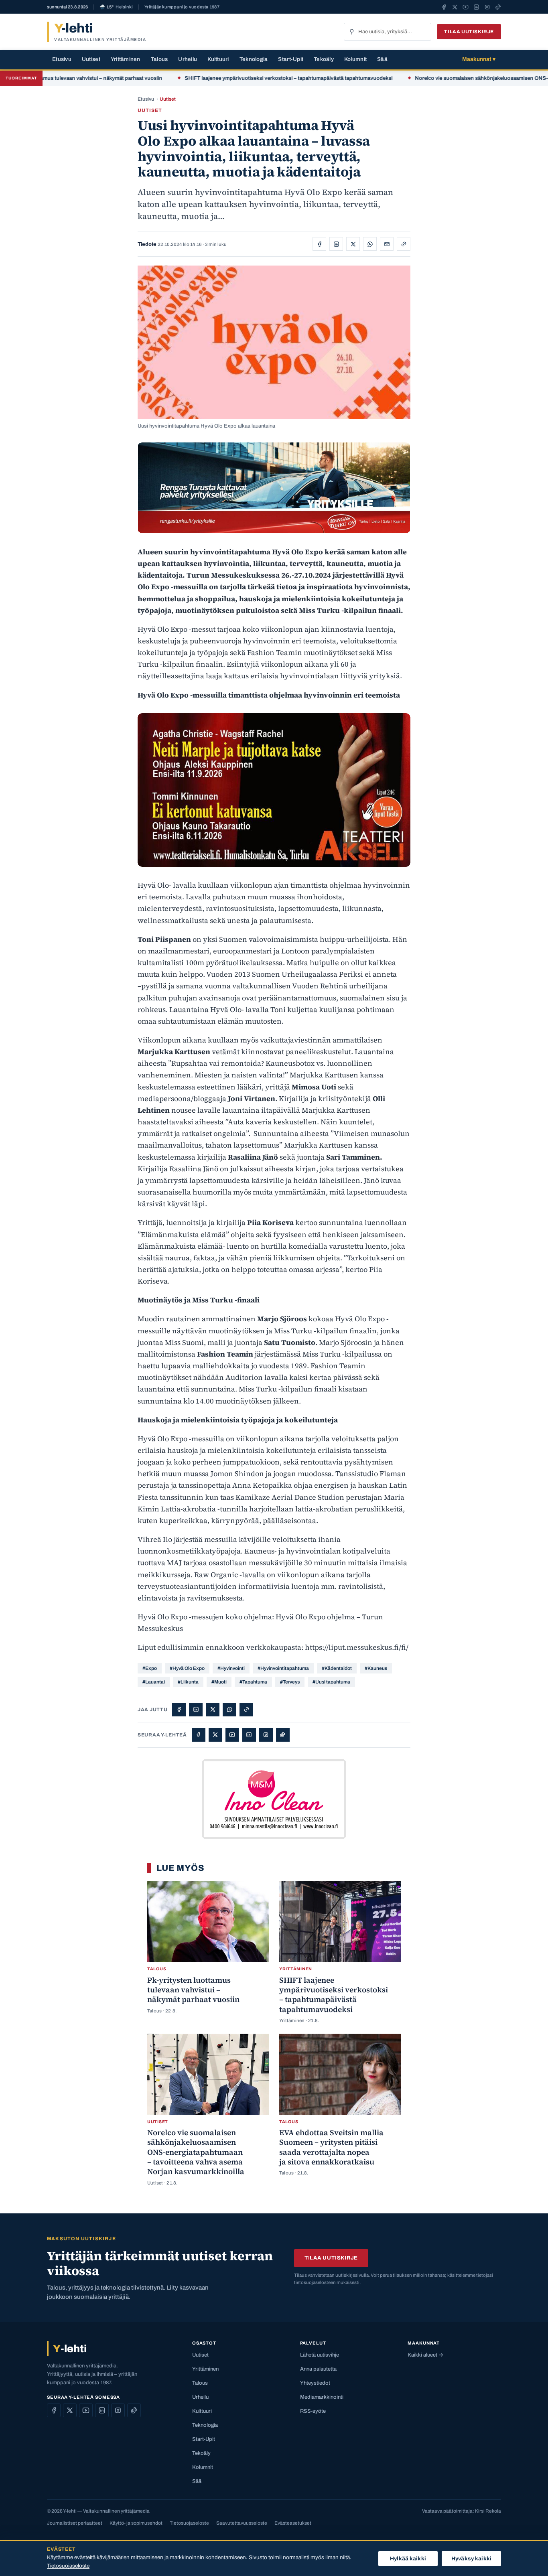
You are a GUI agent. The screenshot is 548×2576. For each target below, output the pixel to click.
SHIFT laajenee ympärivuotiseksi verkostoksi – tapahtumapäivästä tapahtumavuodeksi (238, 78)
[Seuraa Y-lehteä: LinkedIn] (476, 7)
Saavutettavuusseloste (242, 2523)
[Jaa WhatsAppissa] (370, 244)
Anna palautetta (318, 2369)
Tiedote (147, 244)
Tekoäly (324, 59)
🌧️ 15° (116, 7)
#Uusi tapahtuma (331, 1682)
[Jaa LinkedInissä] (336, 244)
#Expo (150, 1668)
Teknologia (254, 59)
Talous (159, 59)
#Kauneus (376, 1668)
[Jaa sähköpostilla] (387, 244)
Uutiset (91, 59)
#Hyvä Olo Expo (187, 1668)
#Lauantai (154, 1682)
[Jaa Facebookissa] (319, 244)
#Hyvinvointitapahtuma (283, 1668)
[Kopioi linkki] (404, 244)
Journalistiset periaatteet (75, 2523)
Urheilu (188, 59)
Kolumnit (355, 59)
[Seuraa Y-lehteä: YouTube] (466, 7)
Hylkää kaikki (408, 2559)
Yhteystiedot (315, 2383)
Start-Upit (291, 59)
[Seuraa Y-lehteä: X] (455, 7)
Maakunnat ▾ (479, 59)
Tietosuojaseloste (189, 2523)
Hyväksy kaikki (471, 2559)
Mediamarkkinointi (322, 2397)
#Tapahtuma (253, 1682)
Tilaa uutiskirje (469, 32)
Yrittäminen (126, 59)
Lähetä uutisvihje (320, 2355)
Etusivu (62, 59)
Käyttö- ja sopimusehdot (136, 2523)
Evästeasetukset (293, 2523)
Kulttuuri (218, 59)
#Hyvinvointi (231, 1668)
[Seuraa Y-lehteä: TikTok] (498, 7)
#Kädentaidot (337, 1668)
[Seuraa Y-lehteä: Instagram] (487, 7)
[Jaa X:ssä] (353, 244)
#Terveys (290, 1682)
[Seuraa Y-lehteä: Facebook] (444, 7)
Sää (382, 59)
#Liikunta (188, 1682)
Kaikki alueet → (425, 2355)
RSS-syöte (313, 2411)
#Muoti (219, 1682)
